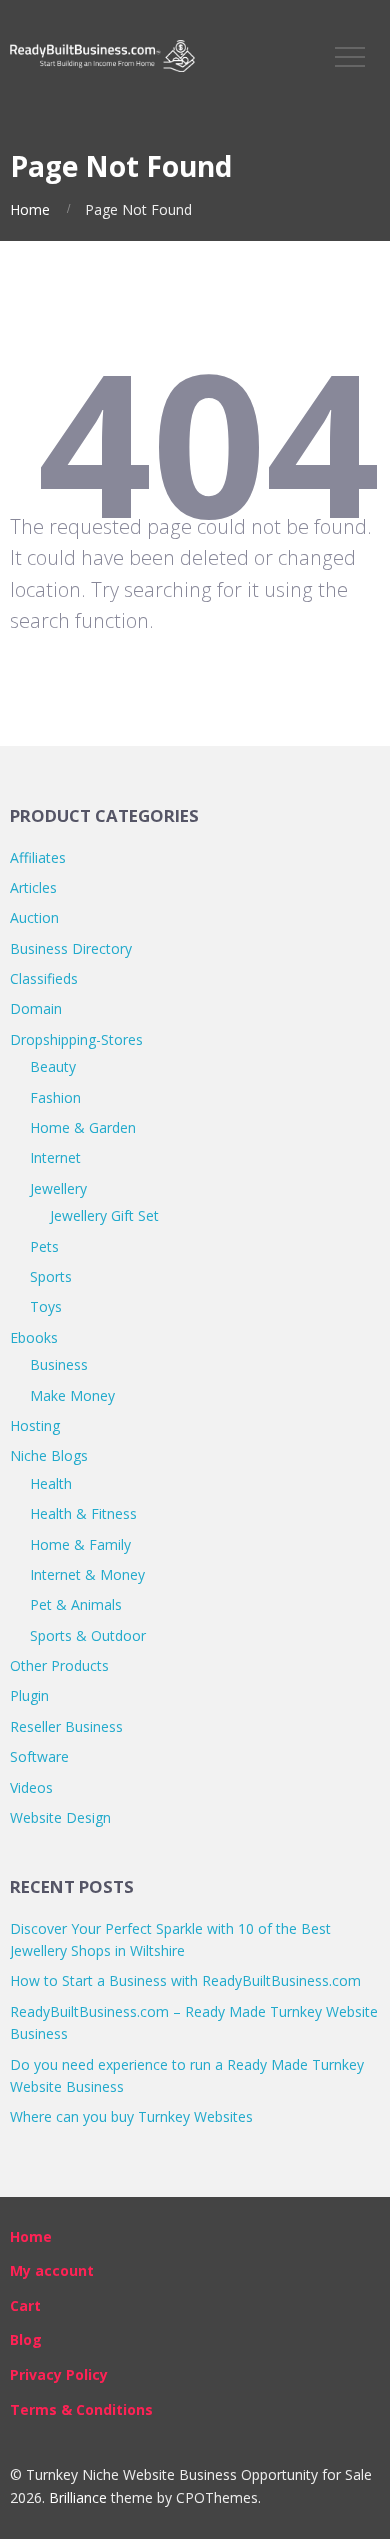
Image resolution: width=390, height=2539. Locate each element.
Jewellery (58, 1188)
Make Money (72, 1395)
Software (39, 1756)
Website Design (60, 1817)
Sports (51, 1276)
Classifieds (44, 978)
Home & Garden (83, 1127)
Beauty (53, 1066)
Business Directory (71, 948)
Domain (36, 1008)
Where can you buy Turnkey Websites (131, 2116)
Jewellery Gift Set (104, 1215)
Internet (55, 1157)
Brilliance (78, 2497)
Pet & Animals (76, 1604)
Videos (31, 1787)
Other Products (59, 1665)
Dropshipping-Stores (76, 1039)
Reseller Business (66, 1726)
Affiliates (38, 857)
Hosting (35, 1425)
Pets (44, 1246)
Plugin (29, 1695)
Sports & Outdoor (88, 1635)
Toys (46, 1306)
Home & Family (80, 1544)
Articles (33, 887)
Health (51, 1483)
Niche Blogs (49, 1455)
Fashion (55, 1097)
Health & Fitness (83, 1513)
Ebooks (34, 1337)
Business (59, 1364)
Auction (34, 917)
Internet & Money (87, 1574)
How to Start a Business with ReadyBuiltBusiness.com (185, 1980)
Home (30, 209)
